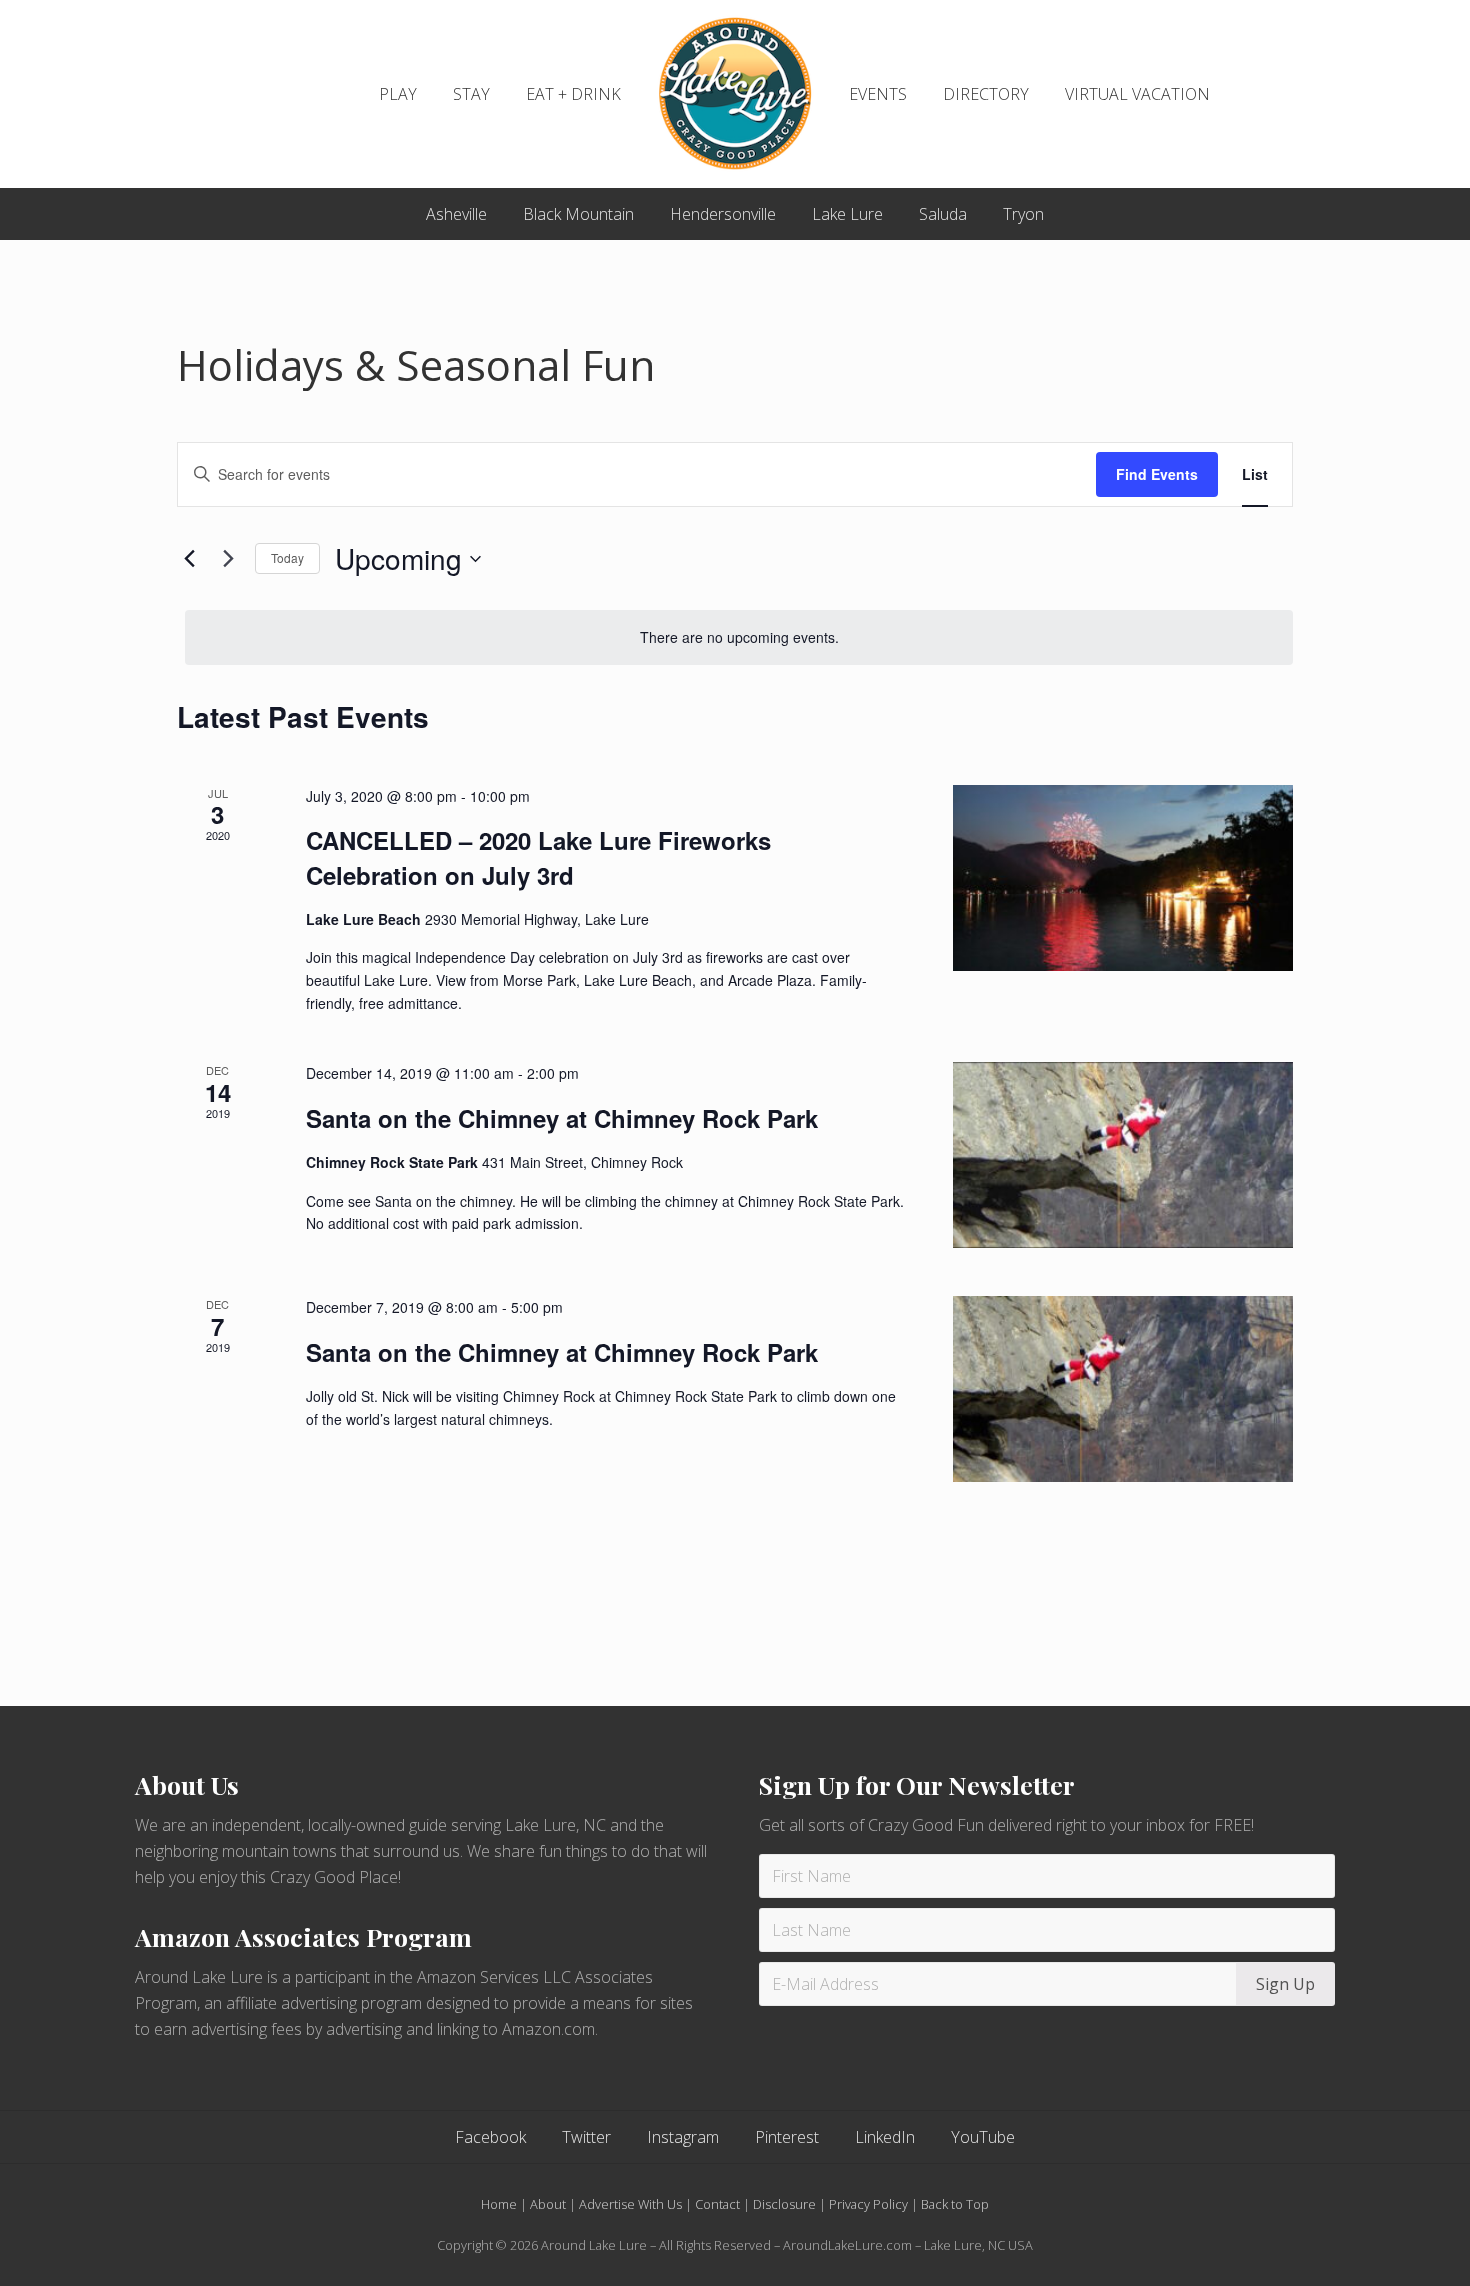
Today (287, 557)
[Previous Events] (189, 559)
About (548, 2204)
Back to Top (955, 2204)
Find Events (1157, 474)
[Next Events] (228, 559)
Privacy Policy (868, 2204)
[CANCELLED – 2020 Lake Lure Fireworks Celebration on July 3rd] (1123, 878)
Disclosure (784, 2204)
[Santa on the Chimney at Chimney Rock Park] (1123, 1155)
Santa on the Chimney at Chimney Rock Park (562, 1118)
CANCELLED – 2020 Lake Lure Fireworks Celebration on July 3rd (538, 857)
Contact (717, 2204)
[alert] (739, 637)
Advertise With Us (630, 2204)
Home (499, 2204)
